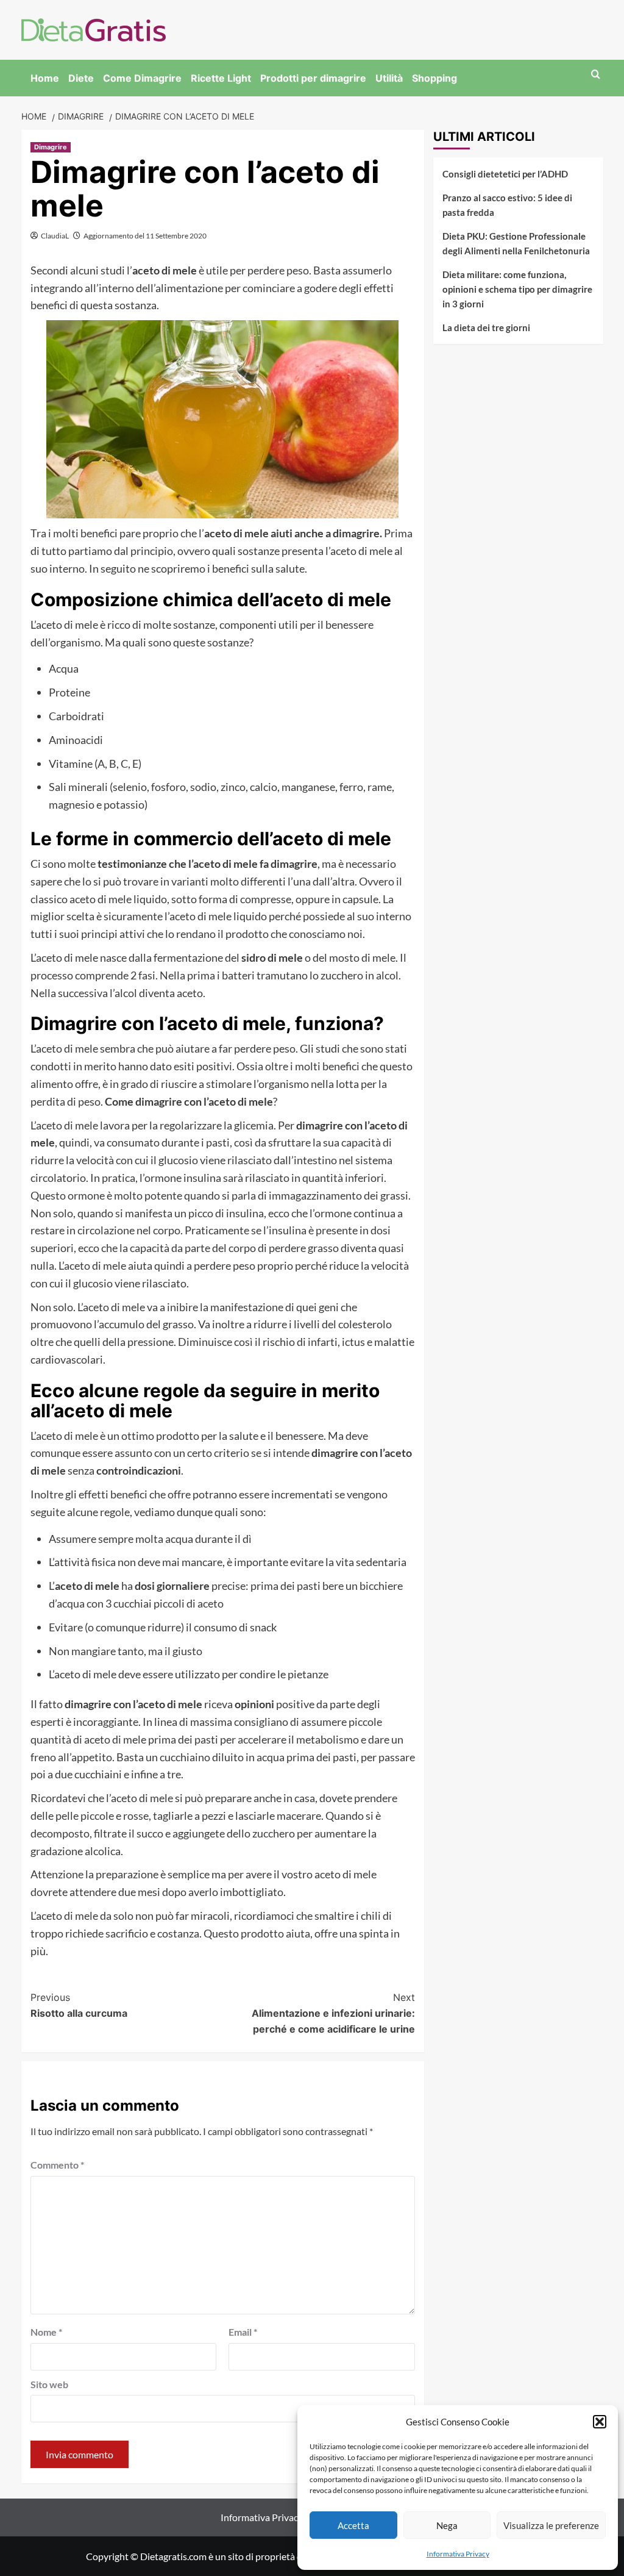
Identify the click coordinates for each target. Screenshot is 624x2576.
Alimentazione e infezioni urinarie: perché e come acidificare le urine (333, 2013)
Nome (46, 2332)
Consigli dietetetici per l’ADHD (505, 174)
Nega (447, 2525)
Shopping (434, 78)
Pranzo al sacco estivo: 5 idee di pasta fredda (507, 205)
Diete (81, 78)
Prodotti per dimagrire (313, 78)
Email (243, 2332)
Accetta (353, 2525)
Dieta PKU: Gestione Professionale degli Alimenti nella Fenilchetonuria (516, 243)
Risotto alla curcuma (79, 2005)
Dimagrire (51, 147)
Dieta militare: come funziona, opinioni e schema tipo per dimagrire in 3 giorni (517, 289)
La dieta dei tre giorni (486, 327)
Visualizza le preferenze (551, 2525)
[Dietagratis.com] (94, 28)
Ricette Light (221, 78)
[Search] (596, 75)
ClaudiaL (55, 236)
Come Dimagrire (142, 78)
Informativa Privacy (458, 2554)
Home (45, 78)
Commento (57, 2165)
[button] (600, 2422)
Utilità (389, 78)
